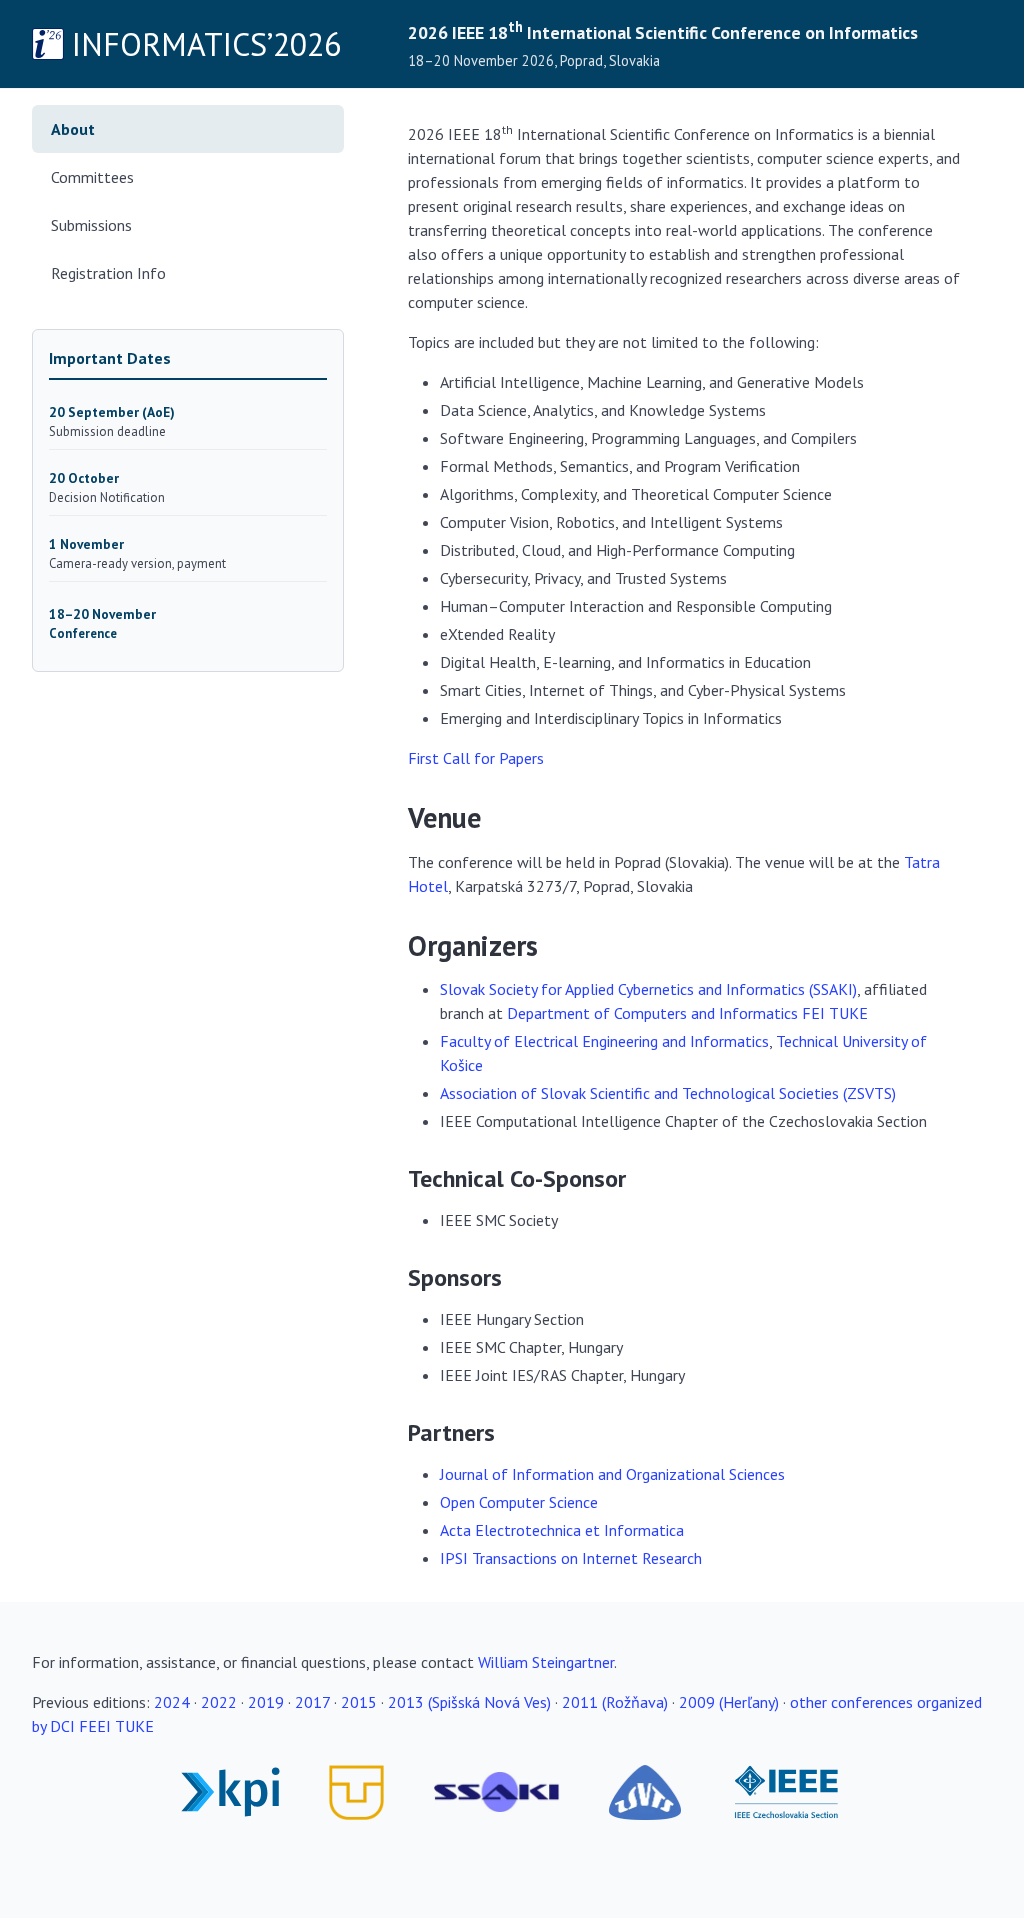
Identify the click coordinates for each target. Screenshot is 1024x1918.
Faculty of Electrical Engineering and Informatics (604, 1041)
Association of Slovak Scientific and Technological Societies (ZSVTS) (668, 1093)
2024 (172, 1702)
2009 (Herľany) (729, 1702)
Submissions (91, 225)
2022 (219, 1702)
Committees (92, 177)
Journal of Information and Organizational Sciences (612, 1474)
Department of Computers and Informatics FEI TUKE (687, 1013)
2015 (359, 1702)
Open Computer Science (519, 1502)
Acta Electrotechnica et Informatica (562, 1530)
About (73, 129)
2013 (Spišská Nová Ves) (469, 1702)
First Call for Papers (476, 758)
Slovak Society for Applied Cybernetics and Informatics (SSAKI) (648, 989)
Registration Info (108, 273)
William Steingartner (546, 1662)
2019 (266, 1702)
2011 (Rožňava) (615, 1702)
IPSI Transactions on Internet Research (571, 1558)
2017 (312, 1702)
